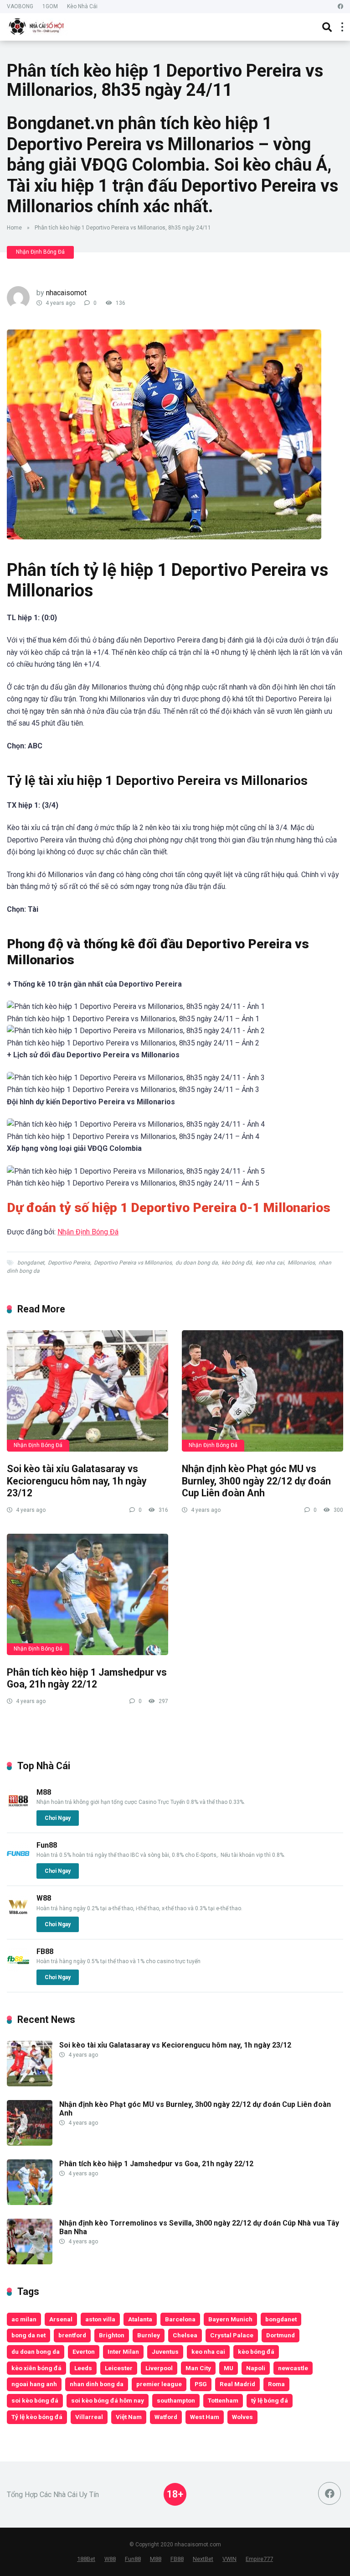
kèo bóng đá (237, 1263)
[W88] (18, 1915)
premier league (159, 2384)
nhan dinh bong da (97, 2384)
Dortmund (281, 2335)
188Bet (86, 2559)
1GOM (50, 6)
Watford (166, 2417)
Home (14, 228)
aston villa (100, 2319)
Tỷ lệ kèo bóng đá (37, 2417)
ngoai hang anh (34, 2384)
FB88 (45, 1952)
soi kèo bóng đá (35, 2400)
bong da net (28, 2335)
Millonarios (301, 1263)
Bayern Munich (230, 2319)
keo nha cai (270, 1263)
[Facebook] (340, 7)
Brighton (112, 2335)
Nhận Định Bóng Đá (40, 252)
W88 (44, 1898)
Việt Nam (129, 2417)
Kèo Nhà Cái (82, 6)
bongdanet (31, 1263)
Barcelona (180, 2319)
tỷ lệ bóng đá (270, 2400)
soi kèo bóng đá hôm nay (108, 2400)
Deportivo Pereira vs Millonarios (133, 1263)
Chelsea (185, 2335)
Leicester (119, 2368)
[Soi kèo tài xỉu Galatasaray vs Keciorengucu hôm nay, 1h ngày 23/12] (87, 1391)
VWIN (229, 2559)
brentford (72, 2335)
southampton (176, 2400)
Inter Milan (123, 2351)
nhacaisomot (66, 293)
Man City (198, 2368)
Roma (276, 2384)
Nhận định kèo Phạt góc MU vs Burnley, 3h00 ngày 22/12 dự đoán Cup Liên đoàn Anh (256, 1481)
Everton (84, 2351)
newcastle (293, 2368)
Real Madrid (237, 2384)
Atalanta (140, 2319)
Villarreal (89, 2417)
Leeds (83, 2368)
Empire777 (259, 2559)
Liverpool (159, 2368)
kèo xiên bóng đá (36, 2368)
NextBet (203, 2559)
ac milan (24, 2319)
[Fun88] (18, 1863)
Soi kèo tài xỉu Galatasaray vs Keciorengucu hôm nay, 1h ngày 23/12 (77, 1481)
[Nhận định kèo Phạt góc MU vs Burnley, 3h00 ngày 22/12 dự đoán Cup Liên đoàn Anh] (262, 1391)
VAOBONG (20, 6)
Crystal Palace (232, 2335)
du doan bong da (197, 1263)
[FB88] (18, 1969)
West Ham (205, 2417)
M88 (44, 1792)
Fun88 (47, 1845)
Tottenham (223, 2400)
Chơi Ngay (58, 1818)
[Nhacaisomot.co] (37, 26)
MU (229, 2368)
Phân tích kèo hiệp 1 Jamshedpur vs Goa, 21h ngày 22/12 (87, 1678)
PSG (201, 2384)
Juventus (165, 2351)
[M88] (18, 1810)
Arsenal (61, 2319)
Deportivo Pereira (69, 1263)
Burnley (149, 2335)
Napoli (256, 2368)
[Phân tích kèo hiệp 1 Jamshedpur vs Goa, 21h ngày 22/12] (87, 1594)
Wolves (242, 2417)
